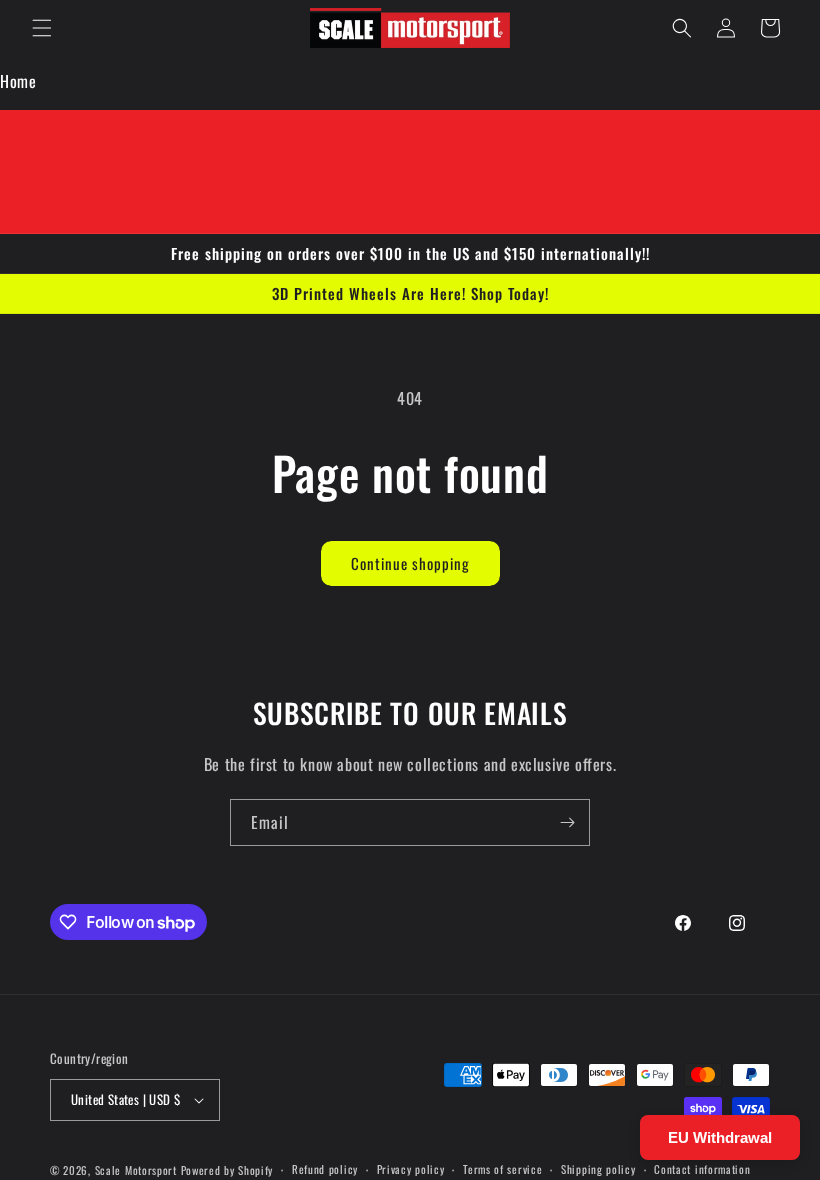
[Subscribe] (567, 822)
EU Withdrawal (720, 1137)
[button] (42, 28)
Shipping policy (598, 1169)
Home (18, 81)
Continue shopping (410, 563)
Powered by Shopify (227, 1170)
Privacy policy (411, 1169)
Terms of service (502, 1169)
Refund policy (325, 1169)
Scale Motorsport (136, 1170)
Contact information (702, 1169)
